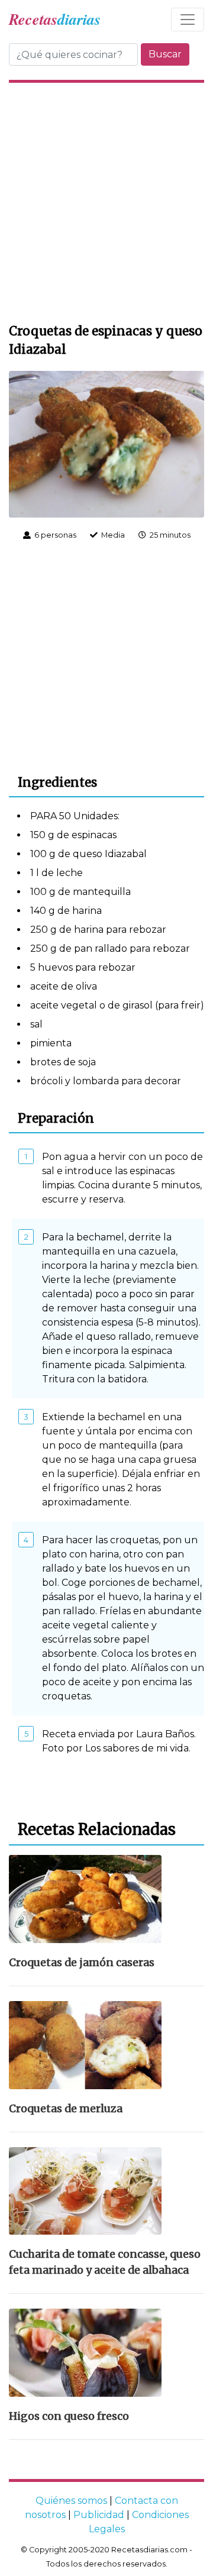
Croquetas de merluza (66, 2109)
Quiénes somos (71, 2501)
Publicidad (99, 2515)
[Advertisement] (106, 201)
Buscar (165, 54)
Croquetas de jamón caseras (82, 1963)
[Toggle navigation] (188, 20)
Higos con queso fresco (69, 2416)
